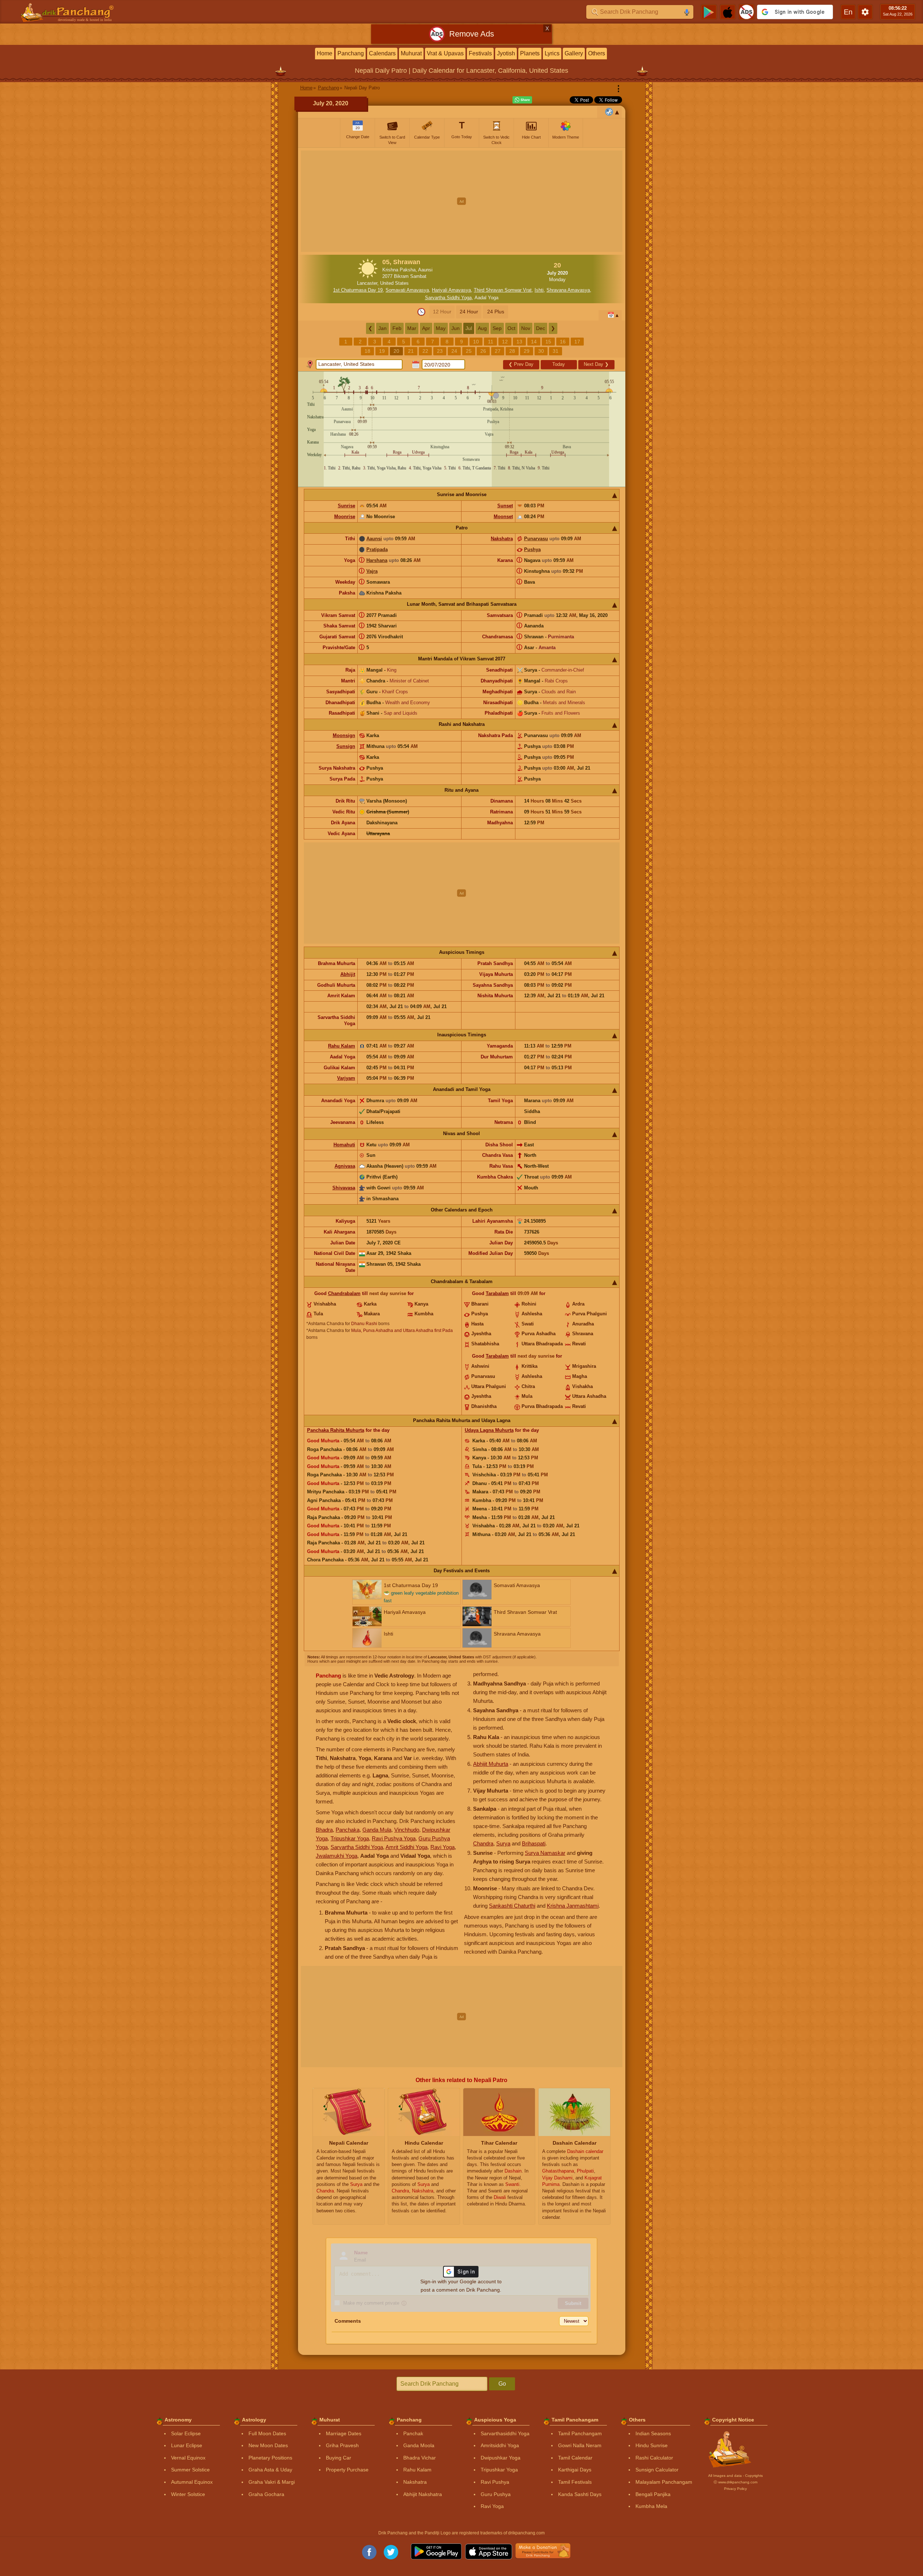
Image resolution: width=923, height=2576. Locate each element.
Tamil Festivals (575, 2482)
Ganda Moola (419, 2445)
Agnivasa (345, 1166)
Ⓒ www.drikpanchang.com (735, 2482)
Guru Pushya (496, 2494)
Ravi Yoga (443, 1847)
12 (505, 342)
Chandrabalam (344, 1293)
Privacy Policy (735, 2489)
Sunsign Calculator (657, 2470)
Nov (526, 328)
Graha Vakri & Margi (272, 2482)
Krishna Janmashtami (573, 1906)
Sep (497, 328)
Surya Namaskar (545, 1853)
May (441, 328)
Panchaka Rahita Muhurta (336, 1430)
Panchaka (348, 1830)
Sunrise (346, 506)
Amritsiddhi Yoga (500, 2445)
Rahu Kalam (342, 1046)
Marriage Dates (344, 2433)
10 (476, 342)
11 (491, 342)
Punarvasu (536, 539)
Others (597, 53)
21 (411, 351)
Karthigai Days (575, 2470)
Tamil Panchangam (580, 2433)
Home (325, 53)
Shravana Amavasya (568, 290)
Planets (530, 53)
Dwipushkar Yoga (501, 2458)
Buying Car (339, 2458)
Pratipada (377, 549)
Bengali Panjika (653, 2494)
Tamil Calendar (575, 2458)
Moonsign (344, 735)
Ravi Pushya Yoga (394, 1838)
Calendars (382, 53)
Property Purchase (347, 2470)
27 (498, 351)
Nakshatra (502, 539)
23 (440, 351)
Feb (397, 328)
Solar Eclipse (186, 2433)
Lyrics (552, 53)
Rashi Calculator (654, 2458)
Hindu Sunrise (652, 2445)
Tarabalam (497, 1293)
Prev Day (521, 364)
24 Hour (469, 312)
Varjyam (346, 1078)
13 (519, 342)
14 (534, 342)
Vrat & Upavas (445, 53)
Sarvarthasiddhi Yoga (505, 2433)
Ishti (539, 290)
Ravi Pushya (495, 2482)
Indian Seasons (653, 2433)
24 (454, 351)
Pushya (532, 549)
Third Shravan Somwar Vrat (503, 290)
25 (469, 351)
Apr (426, 328)
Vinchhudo (407, 1830)
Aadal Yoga (486, 298)
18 (367, 351)
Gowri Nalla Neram (580, 2445)
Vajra (372, 571)
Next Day (596, 364)
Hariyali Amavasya (451, 290)
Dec (541, 328)
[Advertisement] (462, 201)
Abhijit (348, 974)
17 (577, 342)
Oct (511, 328)
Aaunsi (374, 539)
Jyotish (506, 53)
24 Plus (496, 312)
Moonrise (345, 517)
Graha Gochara (266, 2494)
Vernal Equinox (188, 2458)
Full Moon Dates (267, 2433)
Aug (482, 328)
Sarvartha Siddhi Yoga (448, 298)
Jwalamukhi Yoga (337, 1856)
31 (556, 351)
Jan (382, 328)
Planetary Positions (270, 2458)
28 (512, 351)
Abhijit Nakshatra (423, 2494)
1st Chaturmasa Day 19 (358, 290)
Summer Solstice (190, 2470)
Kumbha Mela (651, 2506)
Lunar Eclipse (187, 2445)
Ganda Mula (377, 1830)
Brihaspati (534, 1843)
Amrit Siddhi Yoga (407, 1847)
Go (502, 2384)
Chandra (483, 1843)
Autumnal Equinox (192, 2482)
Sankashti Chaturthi (512, 1906)
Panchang (351, 53)
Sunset (505, 506)
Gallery (574, 53)
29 (527, 351)
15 (548, 342)
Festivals (480, 53)
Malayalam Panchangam (664, 2482)
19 (382, 351)
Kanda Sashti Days (580, 2494)
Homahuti (344, 1145)
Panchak (413, 2433)
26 (483, 351)
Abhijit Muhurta (491, 1764)
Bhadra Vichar (420, 2458)
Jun (456, 328)
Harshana (377, 560)
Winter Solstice (188, 2494)
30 (541, 351)
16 (563, 342)
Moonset (503, 517)
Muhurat (411, 53)
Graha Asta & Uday (270, 2470)
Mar (412, 328)
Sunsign (346, 746)
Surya (503, 1843)
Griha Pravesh (342, 2445)
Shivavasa (344, 1188)
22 (425, 351)
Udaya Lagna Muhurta (489, 1430)
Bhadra (324, 1830)
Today (559, 364)
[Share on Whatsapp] (522, 100)
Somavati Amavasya (407, 290)
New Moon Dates (268, 2445)
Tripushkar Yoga (350, 1838)
